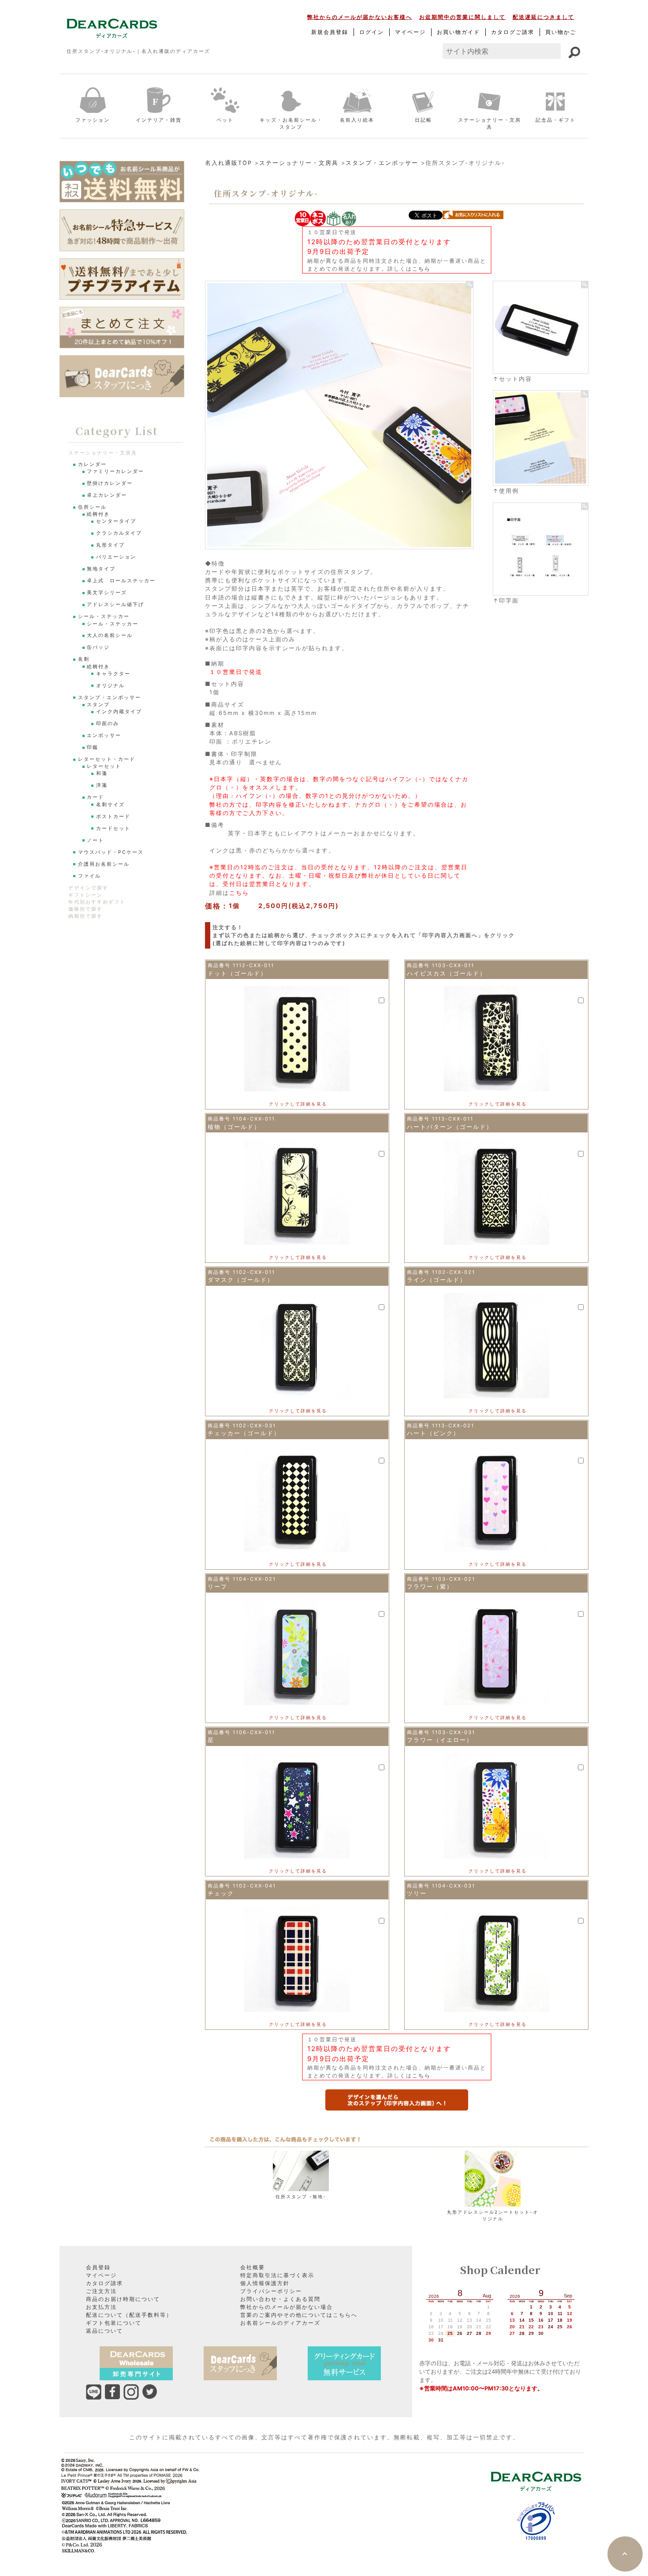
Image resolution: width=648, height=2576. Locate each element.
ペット (225, 120)
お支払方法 (101, 2307)
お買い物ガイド (458, 32)
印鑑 (93, 747)
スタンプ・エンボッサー (382, 163)
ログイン (372, 32)
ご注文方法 (101, 2291)
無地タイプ (101, 569)
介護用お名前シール (104, 864)
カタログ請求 (104, 2283)
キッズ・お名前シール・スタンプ (291, 124)
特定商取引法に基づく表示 (277, 2275)
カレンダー (92, 464)
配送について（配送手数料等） (129, 2315)
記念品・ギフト (556, 120)
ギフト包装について (114, 2323)
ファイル (89, 876)
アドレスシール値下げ (115, 605)
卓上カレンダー (107, 495)
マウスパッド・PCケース (111, 852)
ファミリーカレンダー (115, 471)
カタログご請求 (513, 32)
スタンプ (98, 705)
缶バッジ (98, 647)
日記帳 (423, 120)
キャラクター (113, 674)
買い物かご (561, 32)
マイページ (410, 32)
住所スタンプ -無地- (301, 2196)
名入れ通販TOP (229, 163)
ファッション (93, 120)
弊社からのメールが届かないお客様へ (360, 17)
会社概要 (253, 2267)
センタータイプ (116, 521)
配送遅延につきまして (544, 17)
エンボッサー (104, 735)
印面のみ (108, 724)
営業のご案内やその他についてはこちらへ (299, 2315)
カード (95, 797)
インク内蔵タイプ (119, 712)
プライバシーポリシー (271, 2291)
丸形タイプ (110, 545)
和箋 (102, 773)
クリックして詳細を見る (298, 1104)
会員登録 (98, 2267)
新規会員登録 (330, 32)
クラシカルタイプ (119, 533)
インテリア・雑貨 (159, 120)
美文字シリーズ (107, 593)
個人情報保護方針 (265, 2283)
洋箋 (102, 785)
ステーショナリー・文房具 (490, 124)
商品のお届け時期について (123, 2299)
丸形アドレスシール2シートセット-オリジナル (493, 2215)
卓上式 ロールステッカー (121, 581)
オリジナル (110, 686)
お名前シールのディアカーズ (280, 2323)
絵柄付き (98, 514)
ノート (95, 840)
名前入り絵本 (357, 120)
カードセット (113, 828)
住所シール (92, 507)
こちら (421, 269)
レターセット (104, 766)
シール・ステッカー (104, 616)
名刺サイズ (110, 805)
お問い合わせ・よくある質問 (280, 2299)
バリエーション (116, 557)
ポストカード (113, 817)
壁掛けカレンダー (110, 483)
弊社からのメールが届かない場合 (287, 2307)
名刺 (84, 659)
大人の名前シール (110, 635)
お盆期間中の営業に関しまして (462, 17)
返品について (104, 2331)
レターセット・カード (107, 759)
